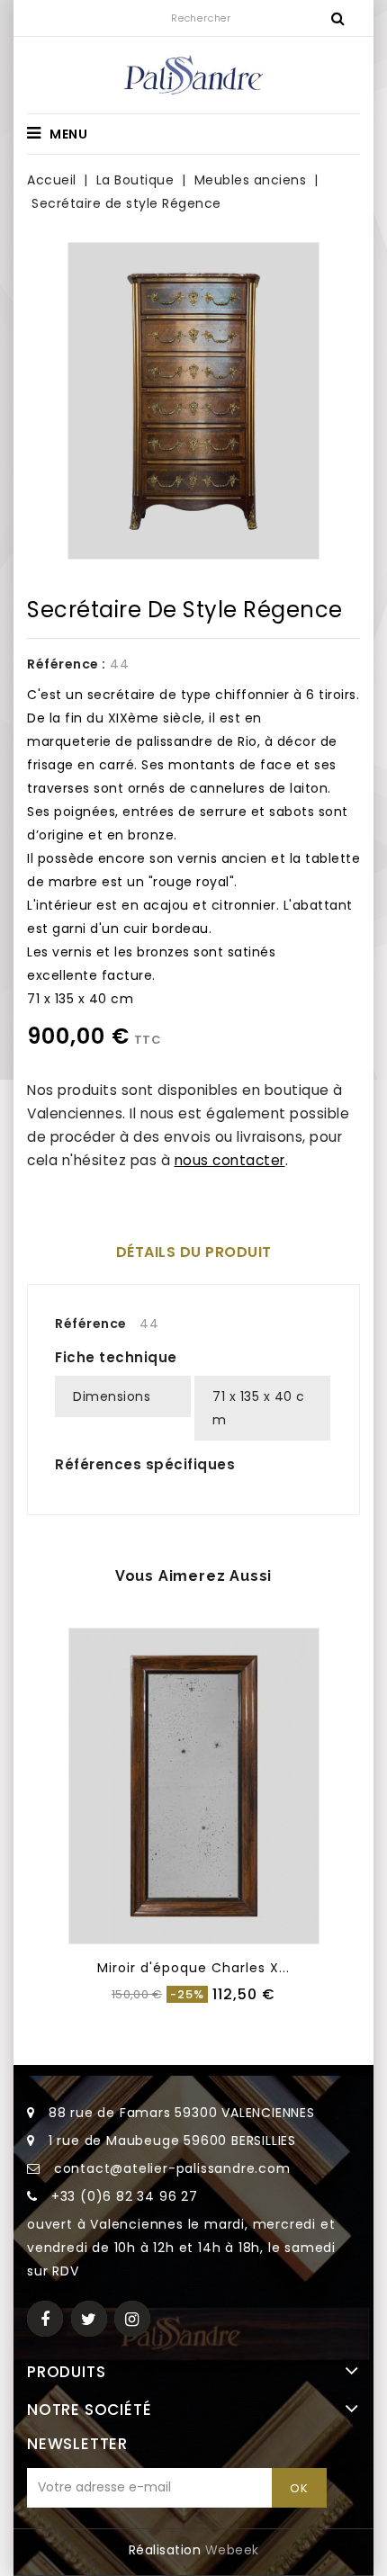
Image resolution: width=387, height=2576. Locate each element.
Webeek (232, 2550)
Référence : (67, 664)
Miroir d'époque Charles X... (193, 1968)
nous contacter (230, 1160)
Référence (91, 1324)
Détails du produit (194, 1252)
